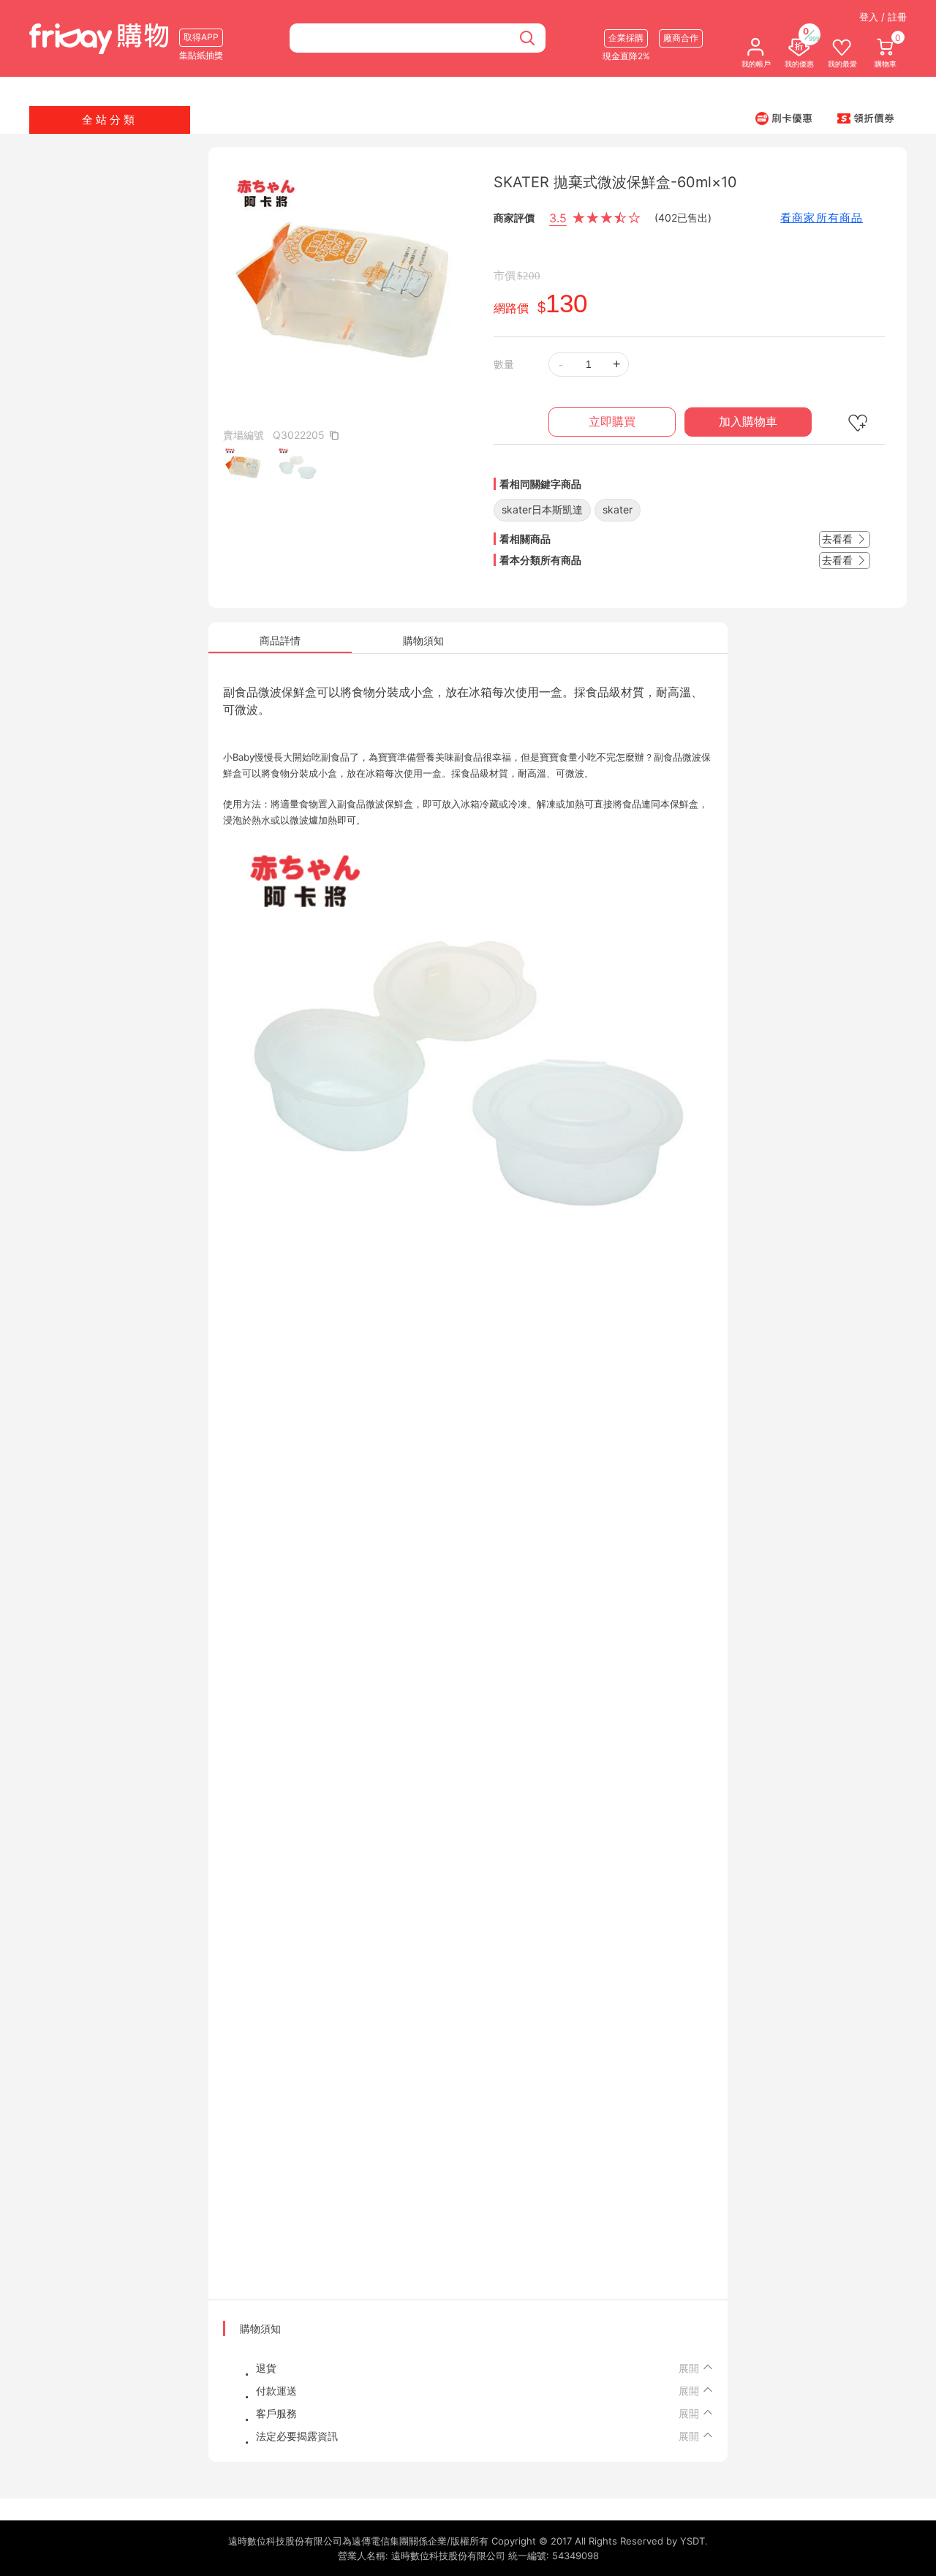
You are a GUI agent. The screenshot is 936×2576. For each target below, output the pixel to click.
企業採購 (626, 38)
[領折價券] (866, 118)
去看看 (839, 539)
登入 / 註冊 (883, 17)
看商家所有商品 (822, 218)
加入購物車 (748, 422)
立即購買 (612, 422)
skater (618, 509)
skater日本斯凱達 (542, 509)
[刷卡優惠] (784, 118)
